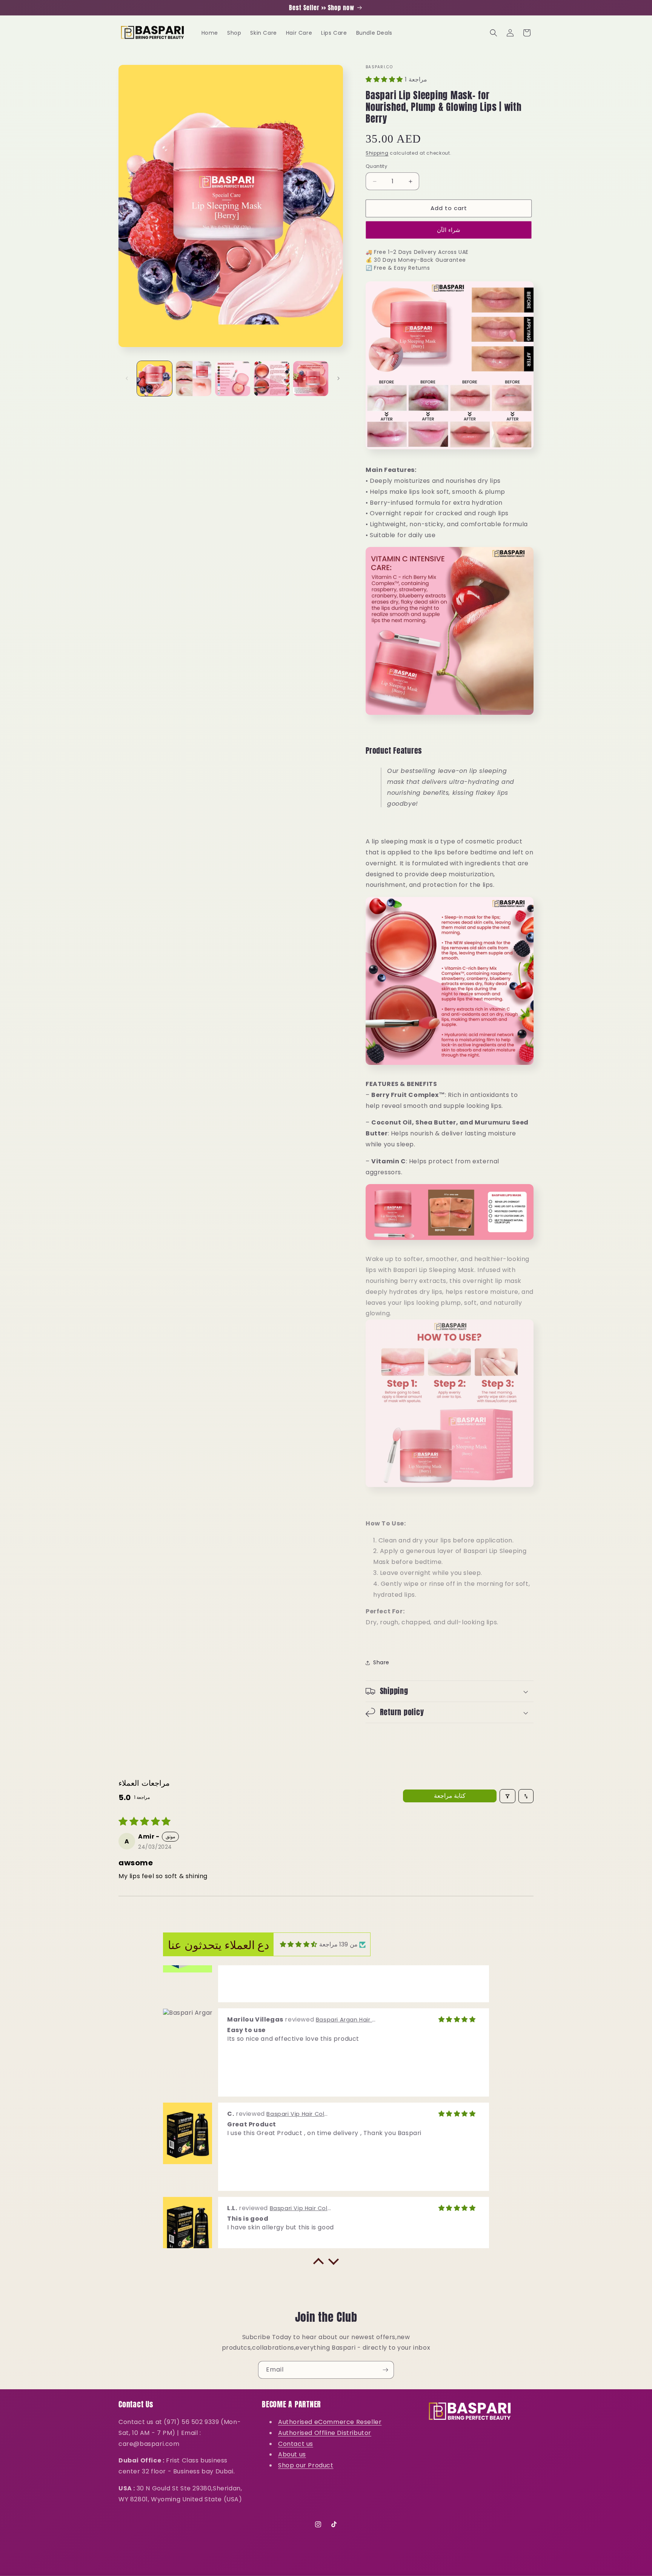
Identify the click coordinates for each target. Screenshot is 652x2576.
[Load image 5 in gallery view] (311, 379)
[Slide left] (127, 378)
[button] (494, 33)
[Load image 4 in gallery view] (271, 379)
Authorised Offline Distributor (325, 2433)
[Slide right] (338, 378)
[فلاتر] (507, 1796)
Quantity (376, 167)
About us (292, 2454)
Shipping (377, 153)
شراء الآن (449, 230)
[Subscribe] (385, 2370)
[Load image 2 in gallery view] (193, 379)
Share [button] (381, 1663)
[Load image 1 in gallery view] (155, 379)
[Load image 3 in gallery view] (233, 379)
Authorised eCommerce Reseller (330, 2422)
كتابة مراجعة (450, 1796)
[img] (299, 1944)
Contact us (296, 2444)
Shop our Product (306, 2465)
